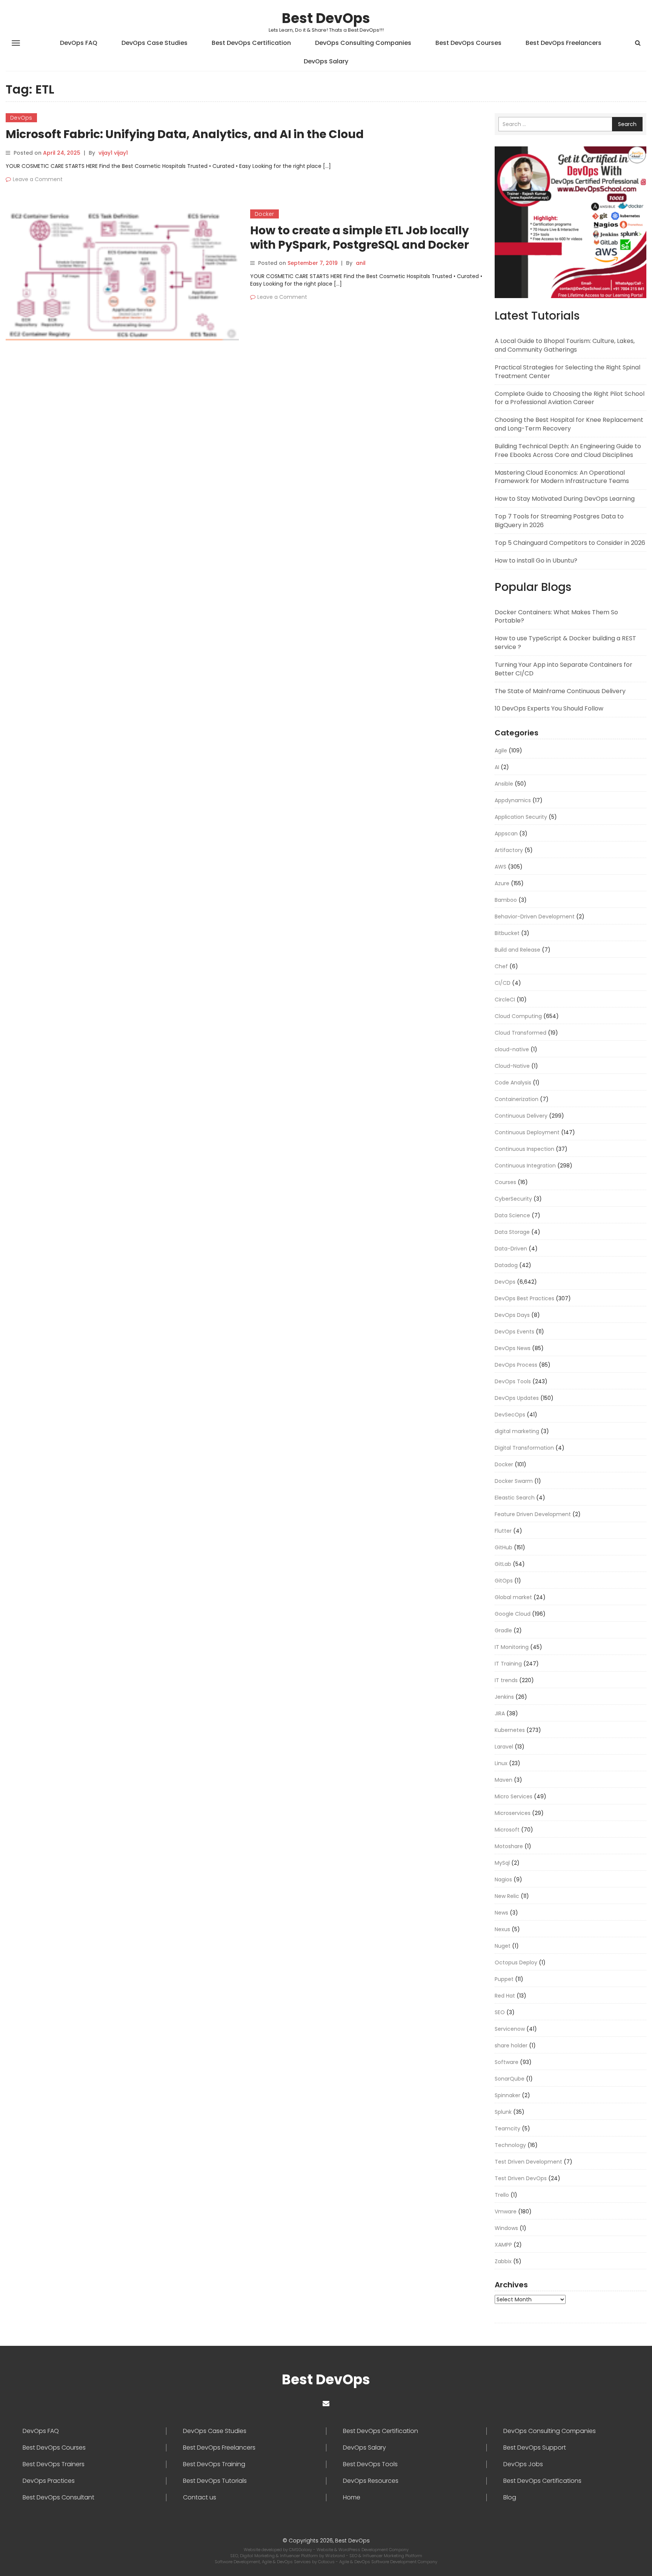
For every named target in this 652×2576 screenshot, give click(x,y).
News (501, 1913)
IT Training (508, 1664)
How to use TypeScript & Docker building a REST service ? (565, 643)
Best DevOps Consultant (58, 2498)
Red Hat (505, 1996)
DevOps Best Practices (524, 1298)
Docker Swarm (514, 1481)
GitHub (504, 1547)
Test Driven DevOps (521, 2178)
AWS (501, 867)
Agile (501, 751)
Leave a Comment (38, 179)
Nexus (502, 1929)
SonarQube (510, 2079)
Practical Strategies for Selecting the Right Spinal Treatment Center (567, 372)
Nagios (503, 1879)
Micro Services (514, 1796)
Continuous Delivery (521, 1116)
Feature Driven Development (533, 1514)
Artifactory (509, 850)
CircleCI (505, 1000)
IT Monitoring (512, 1647)
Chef (501, 966)
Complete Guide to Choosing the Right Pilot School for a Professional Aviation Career (570, 398)
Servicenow (510, 2029)
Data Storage (512, 1232)
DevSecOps (510, 1415)
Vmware (506, 2212)
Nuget (503, 1946)
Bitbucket (507, 933)
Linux (501, 1763)
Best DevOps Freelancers (564, 43)
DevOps (21, 118)
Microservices (513, 1813)
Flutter (503, 1531)
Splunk (503, 2112)
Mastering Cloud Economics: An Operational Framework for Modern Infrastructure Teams (562, 477)
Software (507, 2062)
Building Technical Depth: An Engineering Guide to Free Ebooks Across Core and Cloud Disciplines (568, 451)
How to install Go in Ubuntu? (536, 561)
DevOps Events (514, 1332)
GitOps (504, 1581)
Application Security (521, 817)
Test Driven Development (528, 2162)
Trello (502, 2195)
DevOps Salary (326, 61)
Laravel (504, 1747)
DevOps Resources (371, 2481)
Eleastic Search (515, 1498)
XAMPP (503, 2245)
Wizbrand (336, 2556)
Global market (513, 1597)
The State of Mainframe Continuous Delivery (560, 691)
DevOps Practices (49, 2481)
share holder (511, 2045)
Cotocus (327, 2562)
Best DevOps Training (214, 2464)
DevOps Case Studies (155, 43)
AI (497, 767)
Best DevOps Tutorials (215, 2481)
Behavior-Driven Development (535, 917)
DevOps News (513, 1348)
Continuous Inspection (524, 1149)
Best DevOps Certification (251, 43)
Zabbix (503, 2261)
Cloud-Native (512, 1066)
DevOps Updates (517, 1398)
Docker (264, 214)
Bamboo (506, 900)
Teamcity (507, 2128)
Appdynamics (513, 800)
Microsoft (507, 1830)
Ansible (504, 784)
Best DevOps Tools (370, 2464)
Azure (502, 883)
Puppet (504, 1979)
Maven (504, 1780)
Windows (506, 2228)
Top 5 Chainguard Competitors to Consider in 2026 (570, 543)
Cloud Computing (518, 1016)
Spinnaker (507, 2095)
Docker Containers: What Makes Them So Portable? (556, 617)
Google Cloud (513, 1614)
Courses (505, 1182)
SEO (500, 2012)
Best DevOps (326, 18)
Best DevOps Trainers (54, 2464)
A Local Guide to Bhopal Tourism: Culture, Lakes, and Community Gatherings (565, 345)
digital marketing (517, 1431)
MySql (502, 1863)
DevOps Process (516, 1365)
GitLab (503, 1564)
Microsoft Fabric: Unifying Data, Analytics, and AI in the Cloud (185, 134)
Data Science (512, 1215)
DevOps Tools (513, 1381)
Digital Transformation (524, 1448)
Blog (510, 2498)
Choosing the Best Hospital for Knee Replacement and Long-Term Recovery (569, 424)
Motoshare (509, 1846)
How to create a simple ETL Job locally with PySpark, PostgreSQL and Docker (360, 238)
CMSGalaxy (301, 2550)
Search (627, 124)
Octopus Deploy (516, 1962)
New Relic (507, 1896)
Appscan (506, 834)
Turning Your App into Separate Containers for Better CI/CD (564, 669)
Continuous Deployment (527, 1132)
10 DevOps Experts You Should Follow (549, 708)
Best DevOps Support (535, 2448)
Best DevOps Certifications (542, 2481)
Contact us (200, 2498)
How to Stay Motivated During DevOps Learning (565, 499)
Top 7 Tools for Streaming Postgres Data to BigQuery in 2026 (559, 521)
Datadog (506, 1265)
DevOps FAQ (79, 43)
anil (361, 263)
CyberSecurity (513, 1199)
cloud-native (512, 1049)
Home (352, 2498)
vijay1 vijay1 (113, 153)
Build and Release (517, 950)
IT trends (506, 1680)
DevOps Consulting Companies (363, 43)
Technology (510, 2145)
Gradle (503, 1630)
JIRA (500, 1713)
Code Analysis (513, 1083)
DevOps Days (512, 1315)
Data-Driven (511, 1249)
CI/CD (503, 983)
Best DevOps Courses (468, 43)
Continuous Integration (525, 1166)
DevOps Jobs (523, 2464)
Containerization (517, 1099)
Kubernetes (510, 1730)
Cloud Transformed (521, 1033)
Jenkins (504, 1697)
